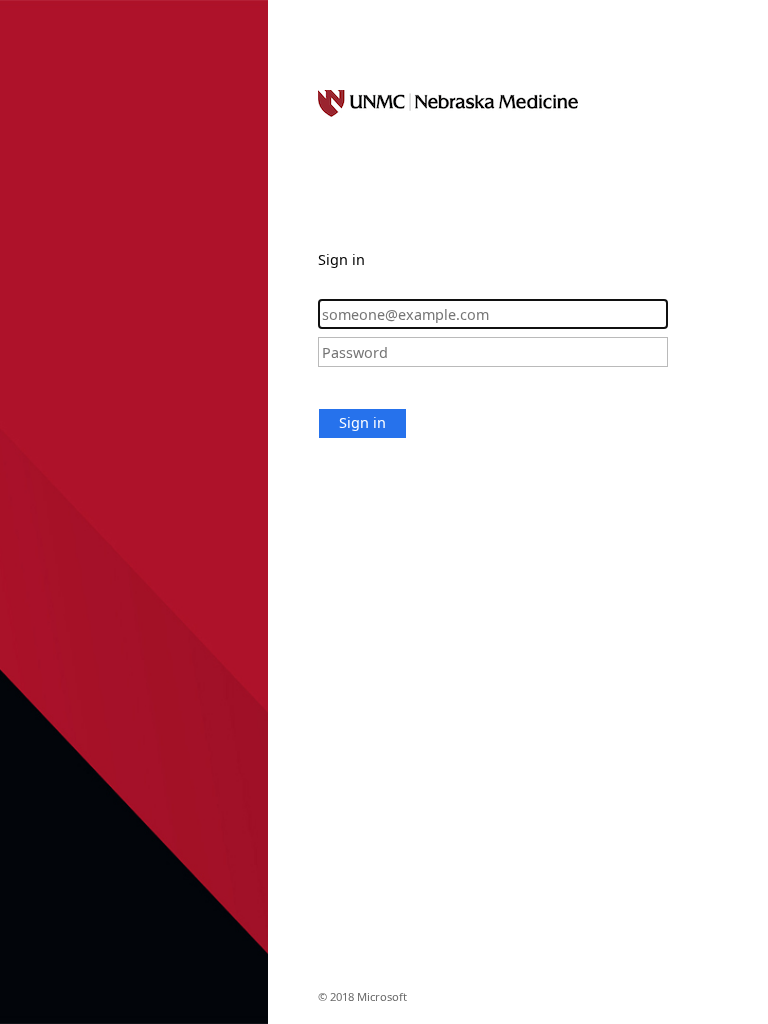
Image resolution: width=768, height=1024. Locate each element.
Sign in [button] (362, 422)
